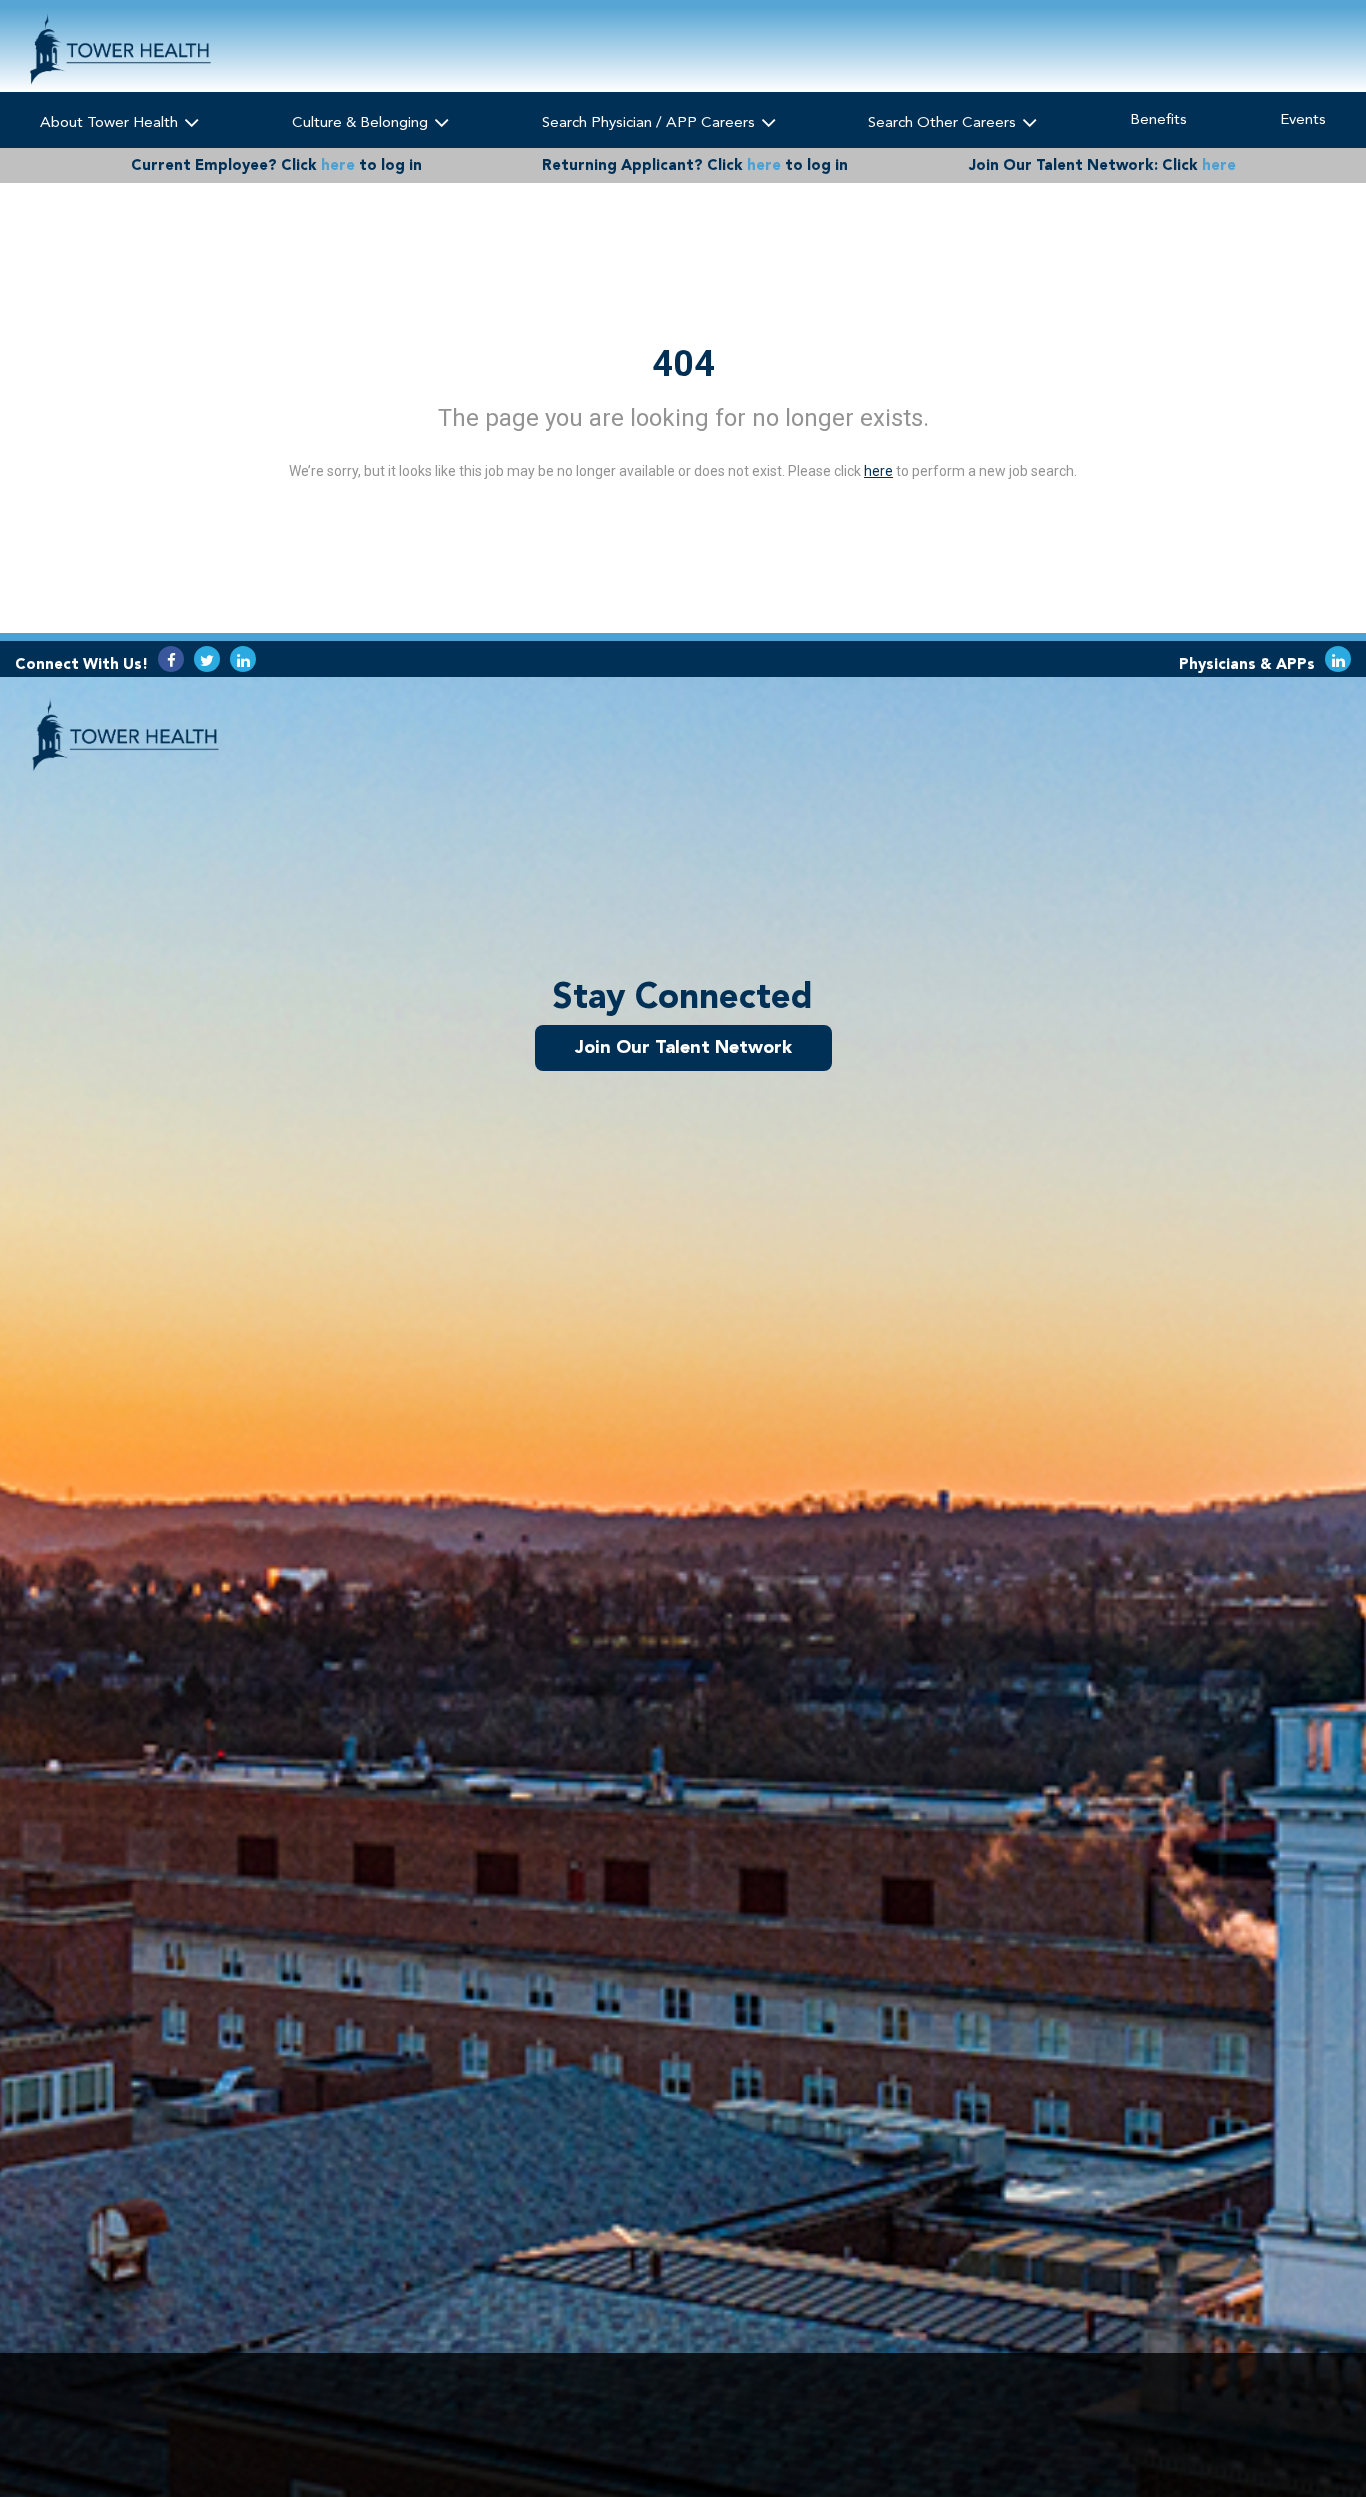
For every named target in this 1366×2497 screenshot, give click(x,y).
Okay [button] (1169, 2424)
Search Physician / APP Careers (650, 122)
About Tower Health (111, 122)
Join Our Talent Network (683, 1047)
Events (1303, 119)
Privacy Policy (590, 2431)
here (338, 165)
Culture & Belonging (362, 122)
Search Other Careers (944, 122)
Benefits (1158, 119)
